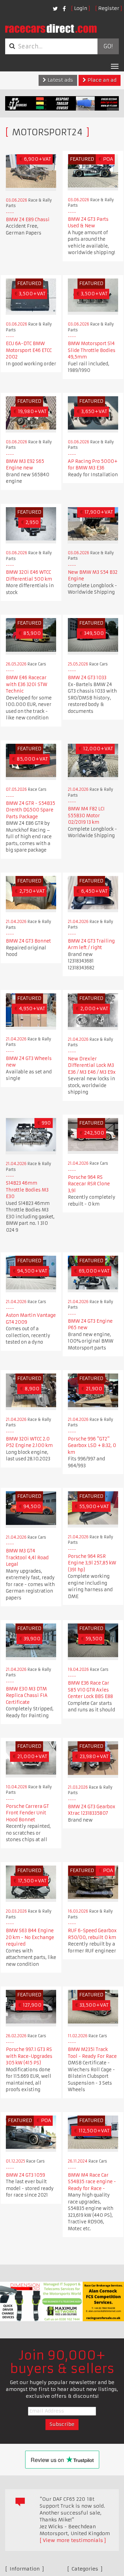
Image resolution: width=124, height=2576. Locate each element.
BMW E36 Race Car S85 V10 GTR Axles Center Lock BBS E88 (90, 1690)
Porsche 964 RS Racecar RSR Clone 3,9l (89, 1184)
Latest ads (60, 80)
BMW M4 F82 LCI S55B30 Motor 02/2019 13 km (86, 816)
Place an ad (101, 80)
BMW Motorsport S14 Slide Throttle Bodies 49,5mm (92, 350)
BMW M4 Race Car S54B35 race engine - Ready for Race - (92, 2182)
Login (81, 8)
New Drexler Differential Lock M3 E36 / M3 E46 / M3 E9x (92, 1065)
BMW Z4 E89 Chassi (28, 220)
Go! (108, 46)
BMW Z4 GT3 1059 (25, 2175)
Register (109, 8)
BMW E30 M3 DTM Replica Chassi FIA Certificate (27, 1696)
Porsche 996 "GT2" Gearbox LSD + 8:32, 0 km (92, 1446)
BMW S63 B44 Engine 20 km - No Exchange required (30, 1937)
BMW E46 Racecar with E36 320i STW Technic (27, 684)
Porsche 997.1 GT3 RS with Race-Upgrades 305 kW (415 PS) (29, 2056)
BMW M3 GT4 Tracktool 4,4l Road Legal (27, 1558)
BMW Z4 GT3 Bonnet (28, 941)
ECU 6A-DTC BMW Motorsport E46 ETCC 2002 (29, 350)
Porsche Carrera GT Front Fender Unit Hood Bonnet (27, 1813)
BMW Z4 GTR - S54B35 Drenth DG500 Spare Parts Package (30, 810)
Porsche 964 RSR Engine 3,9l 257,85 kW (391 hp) (92, 1563)
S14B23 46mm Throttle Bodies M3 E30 (27, 1190)
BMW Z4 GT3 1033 (87, 678)
